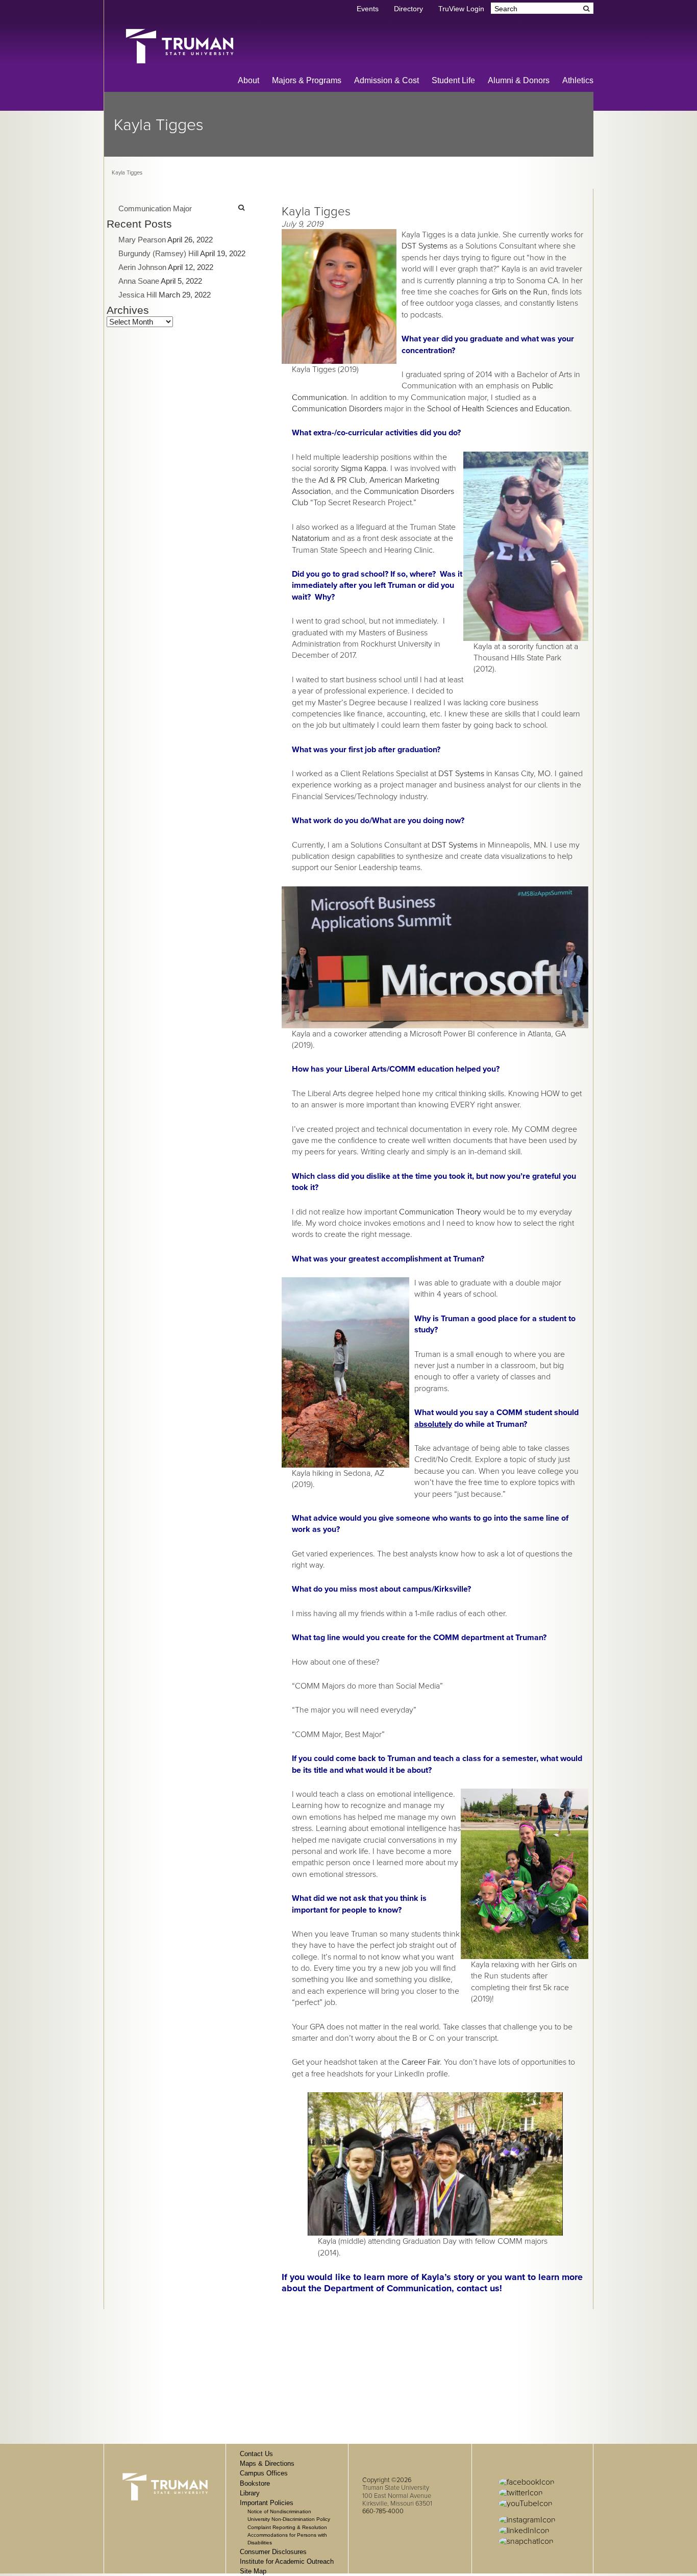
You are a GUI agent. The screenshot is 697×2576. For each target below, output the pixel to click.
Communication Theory (440, 1212)
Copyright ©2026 (387, 2480)
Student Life (453, 80)
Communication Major (155, 208)
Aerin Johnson (142, 267)
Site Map (253, 2571)
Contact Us (256, 2454)
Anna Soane (139, 281)
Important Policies (267, 2503)
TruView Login (461, 9)
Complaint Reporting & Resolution (287, 2527)
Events (368, 9)
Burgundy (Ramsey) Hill (158, 253)
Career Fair (421, 2062)
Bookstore (255, 2483)
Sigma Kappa (364, 468)
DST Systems (425, 246)
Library (250, 2493)
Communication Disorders (337, 409)
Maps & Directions (267, 2463)
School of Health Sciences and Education (499, 409)
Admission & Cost (387, 80)
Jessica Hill (138, 295)
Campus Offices (264, 2473)
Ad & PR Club (342, 480)
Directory (408, 9)
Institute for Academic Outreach (287, 2561)
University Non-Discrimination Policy (289, 2519)
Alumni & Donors (519, 80)
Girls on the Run (520, 292)
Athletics (578, 80)
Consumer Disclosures (273, 2552)
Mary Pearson (142, 240)
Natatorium (311, 538)
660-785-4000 (383, 2511)
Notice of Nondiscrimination (279, 2511)
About (248, 80)
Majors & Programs (307, 80)
